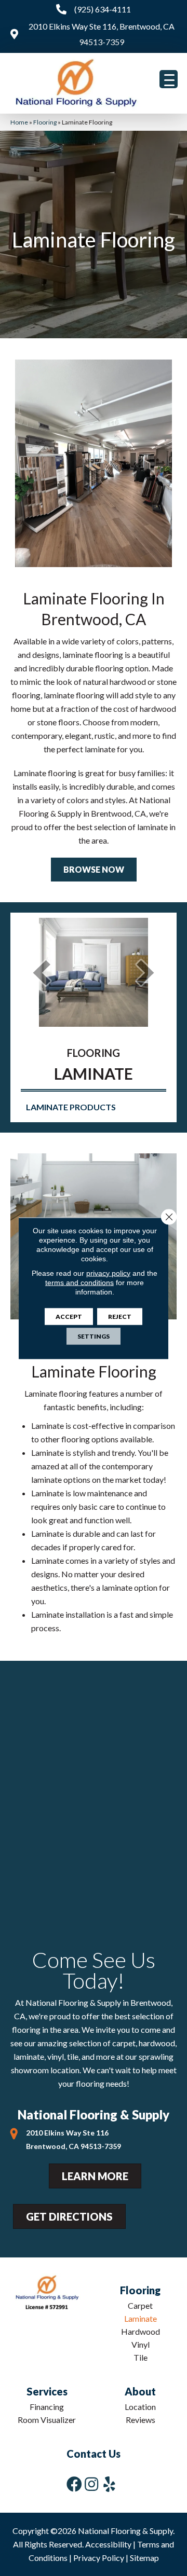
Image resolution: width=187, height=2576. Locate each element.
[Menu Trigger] (169, 79)
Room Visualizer (47, 2420)
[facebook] (74, 2484)
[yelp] (109, 2484)
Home (19, 122)
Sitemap (144, 2558)
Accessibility (108, 2544)
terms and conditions (79, 1282)
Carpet (140, 2305)
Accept (69, 1316)
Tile (141, 2357)
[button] (94, 870)
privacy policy (108, 1273)
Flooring (45, 122)
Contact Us (94, 2454)
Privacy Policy (99, 2558)
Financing (47, 2407)
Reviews (141, 2420)
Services (47, 2391)
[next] (145, 973)
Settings (94, 1336)
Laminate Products (71, 1107)
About (140, 2391)
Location (140, 2407)
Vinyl (141, 2344)
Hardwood (141, 2331)
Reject (120, 1316)
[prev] (42, 973)
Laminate (141, 2318)
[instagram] (91, 2484)
